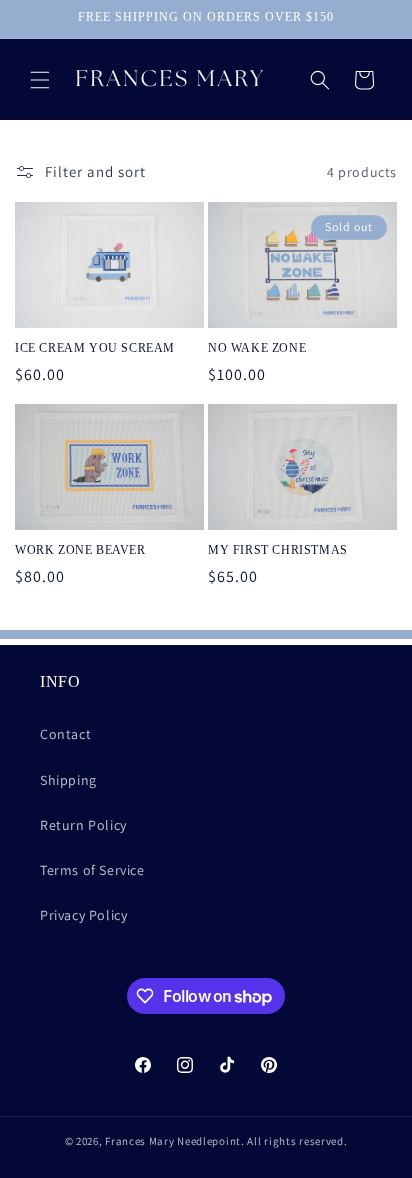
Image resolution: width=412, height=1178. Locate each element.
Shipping (68, 780)
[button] (40, 80)
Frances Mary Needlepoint (173, 1141)
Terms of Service (92, 870)
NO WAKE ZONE (257, 348)
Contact (65, 734)
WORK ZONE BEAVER (80, 550)
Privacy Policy (83, 915)
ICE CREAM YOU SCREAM (95, 348)
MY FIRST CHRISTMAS (278, 550)
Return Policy (83, 825)
